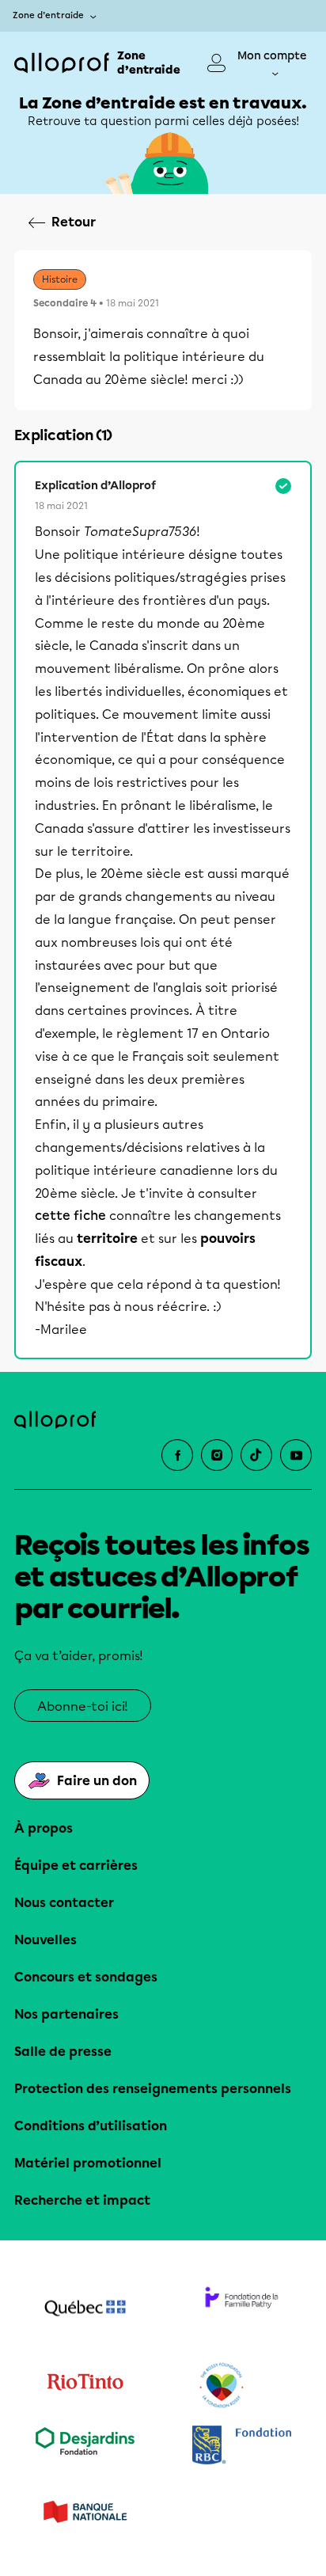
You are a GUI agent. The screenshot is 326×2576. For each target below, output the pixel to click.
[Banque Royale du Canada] (241, 2447)
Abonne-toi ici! (83, 1706)
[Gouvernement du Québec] (85, 2310)
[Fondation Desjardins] (85, 2447)
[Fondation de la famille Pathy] (241, 2310)
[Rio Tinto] (85, 2386)
